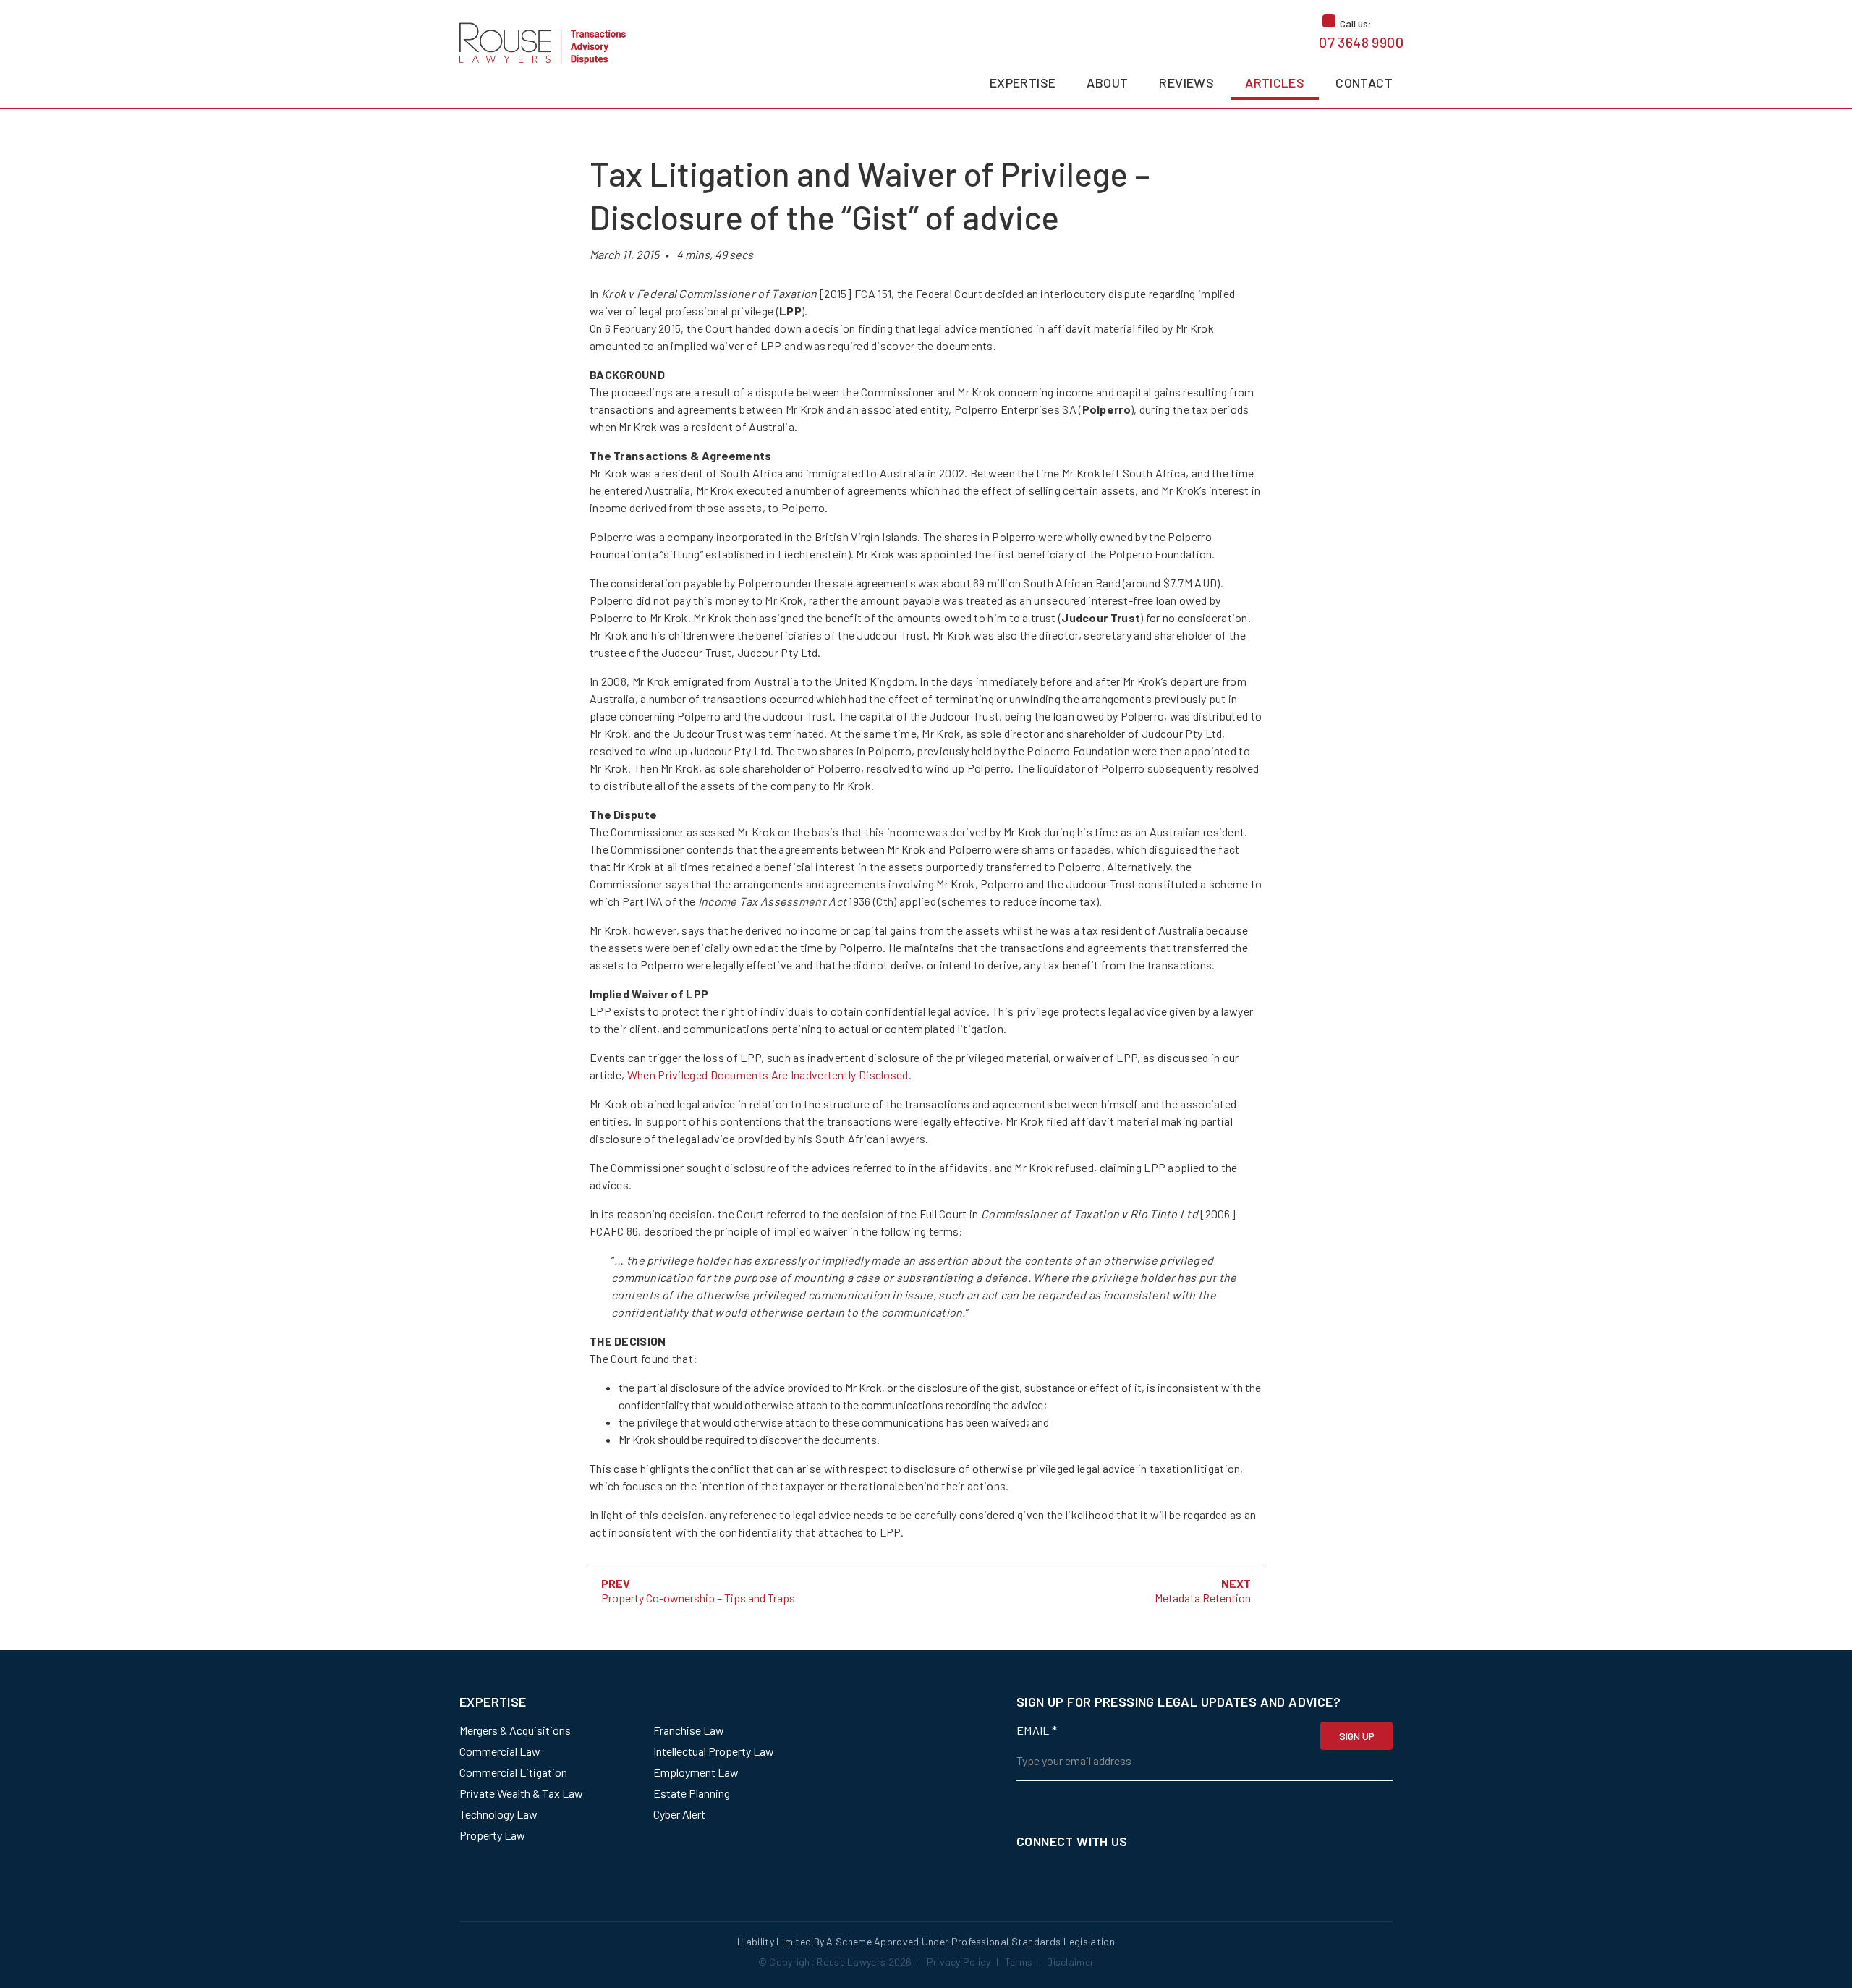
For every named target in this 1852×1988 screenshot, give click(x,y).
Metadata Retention (1203, 1598)
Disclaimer (1070, 1962)
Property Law (492, 1835)
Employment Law (696, 1772)
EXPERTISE (1023, 82)
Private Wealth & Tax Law (521, 1793)
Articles (1275, 82)
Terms (1019, 1962)
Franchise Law (689, 1730)
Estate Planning (692, 1793)
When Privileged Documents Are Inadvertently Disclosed (768, 1075)
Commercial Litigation (513, 1772)
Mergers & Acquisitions (515, 1730)
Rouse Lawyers (851, 1962)
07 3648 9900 (1361, 42)
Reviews (1186, 82)
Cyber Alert (679, 1814)
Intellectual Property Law (714, 1751)
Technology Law (498, 1814)
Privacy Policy (959, 1962)
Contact (1364, 82)
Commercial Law (500, 1751)
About (1107, 82)
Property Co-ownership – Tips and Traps (698, 1598)
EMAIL (1037, 1730)
